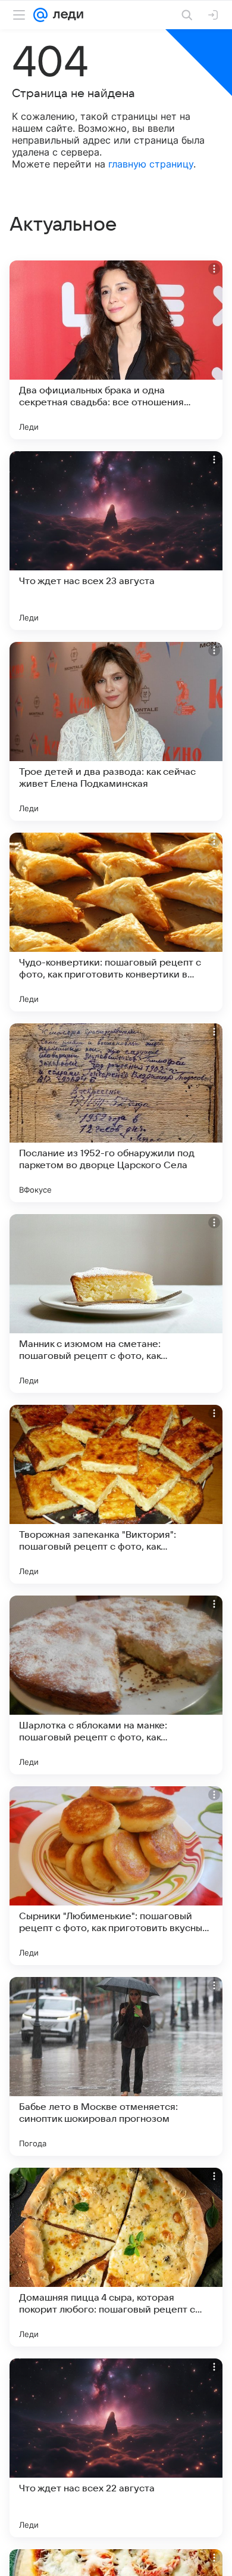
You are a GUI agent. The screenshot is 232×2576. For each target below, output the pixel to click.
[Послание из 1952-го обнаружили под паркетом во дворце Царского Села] (116, 1113)
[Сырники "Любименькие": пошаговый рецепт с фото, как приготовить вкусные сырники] (116, 1876)
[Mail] (40, 15)
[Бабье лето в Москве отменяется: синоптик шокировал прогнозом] (116, 2066)
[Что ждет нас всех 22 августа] (116, 2448)
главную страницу (151, 164)
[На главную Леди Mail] (65, 15)
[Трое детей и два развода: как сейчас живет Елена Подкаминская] (116, 731)
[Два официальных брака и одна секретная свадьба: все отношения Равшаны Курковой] (116, 350)
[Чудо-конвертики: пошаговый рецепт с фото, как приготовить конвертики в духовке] (116, 922)
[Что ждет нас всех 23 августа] (116, 541)
